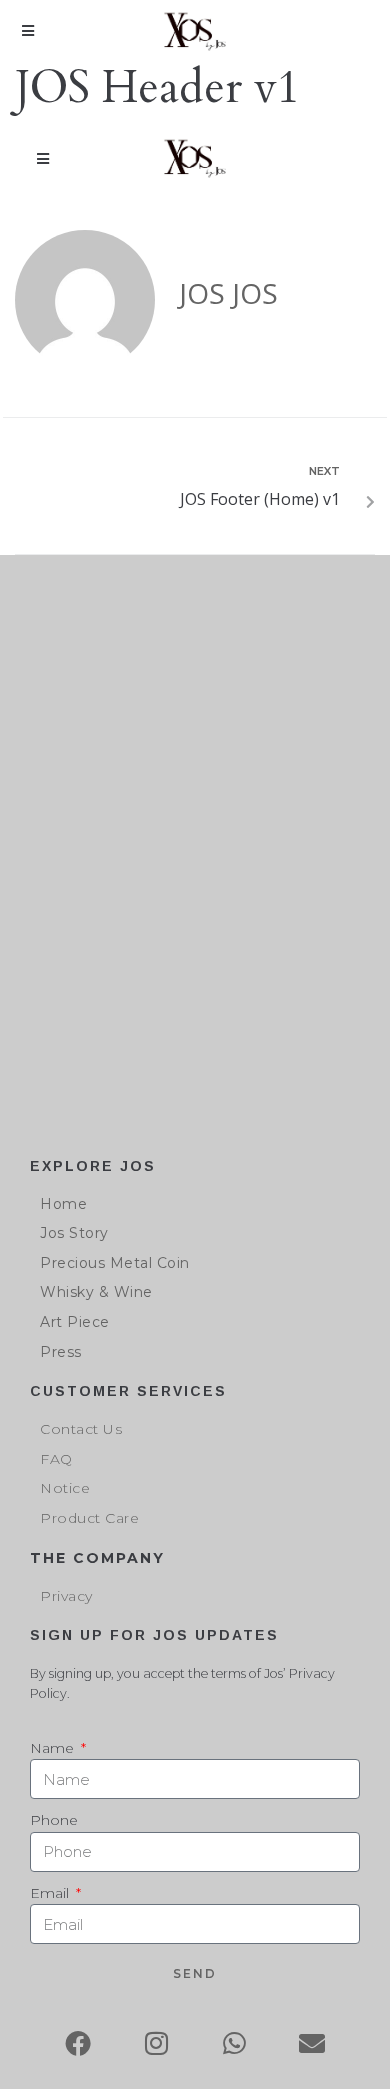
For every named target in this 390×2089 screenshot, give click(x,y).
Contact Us (81, 1429)
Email (51, 1893)
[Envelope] (312, 2043)
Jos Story (74, 1233)
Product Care (89, 1518)
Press (61, 1352)
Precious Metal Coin (115, 1263)
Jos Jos (228, 293)
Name (54, 1748)
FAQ (56, 1459)
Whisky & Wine (96, 1292)
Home (63, 1204)
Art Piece (75, 1322)
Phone (54, 1820)
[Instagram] (156, 2043)
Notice (65, 1488)
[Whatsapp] (234, 2043)
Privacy (66, 1596)
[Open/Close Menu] (27, 31)
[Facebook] (78, 2043)
